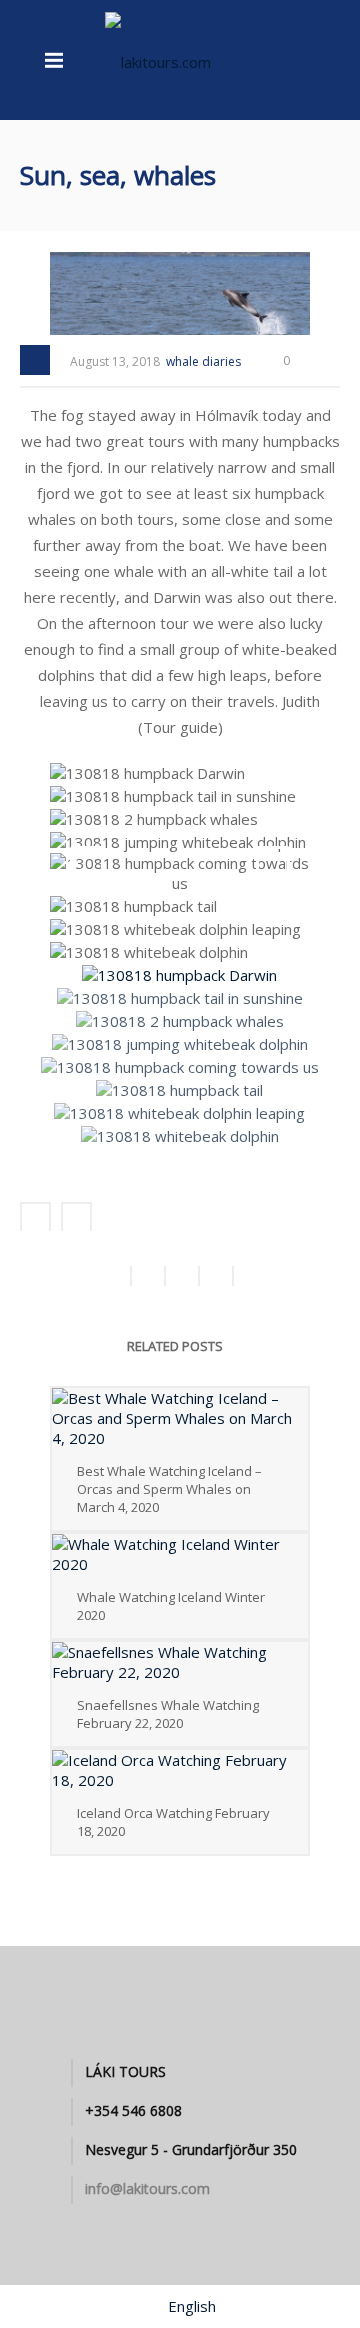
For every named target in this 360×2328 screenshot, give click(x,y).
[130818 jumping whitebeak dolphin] (180, 843)
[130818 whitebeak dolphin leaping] (178, 930)
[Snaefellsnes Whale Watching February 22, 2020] (180, 1662)
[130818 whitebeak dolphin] (151, 953)
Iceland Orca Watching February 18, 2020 (173, 1822)
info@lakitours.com (147, 2189)
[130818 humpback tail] (136, 907)
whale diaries (203, 361)
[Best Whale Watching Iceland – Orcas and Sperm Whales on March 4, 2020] (180, 1418)
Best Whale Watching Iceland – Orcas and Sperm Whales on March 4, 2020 (169, 1489)
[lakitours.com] (158, 60)
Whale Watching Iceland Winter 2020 (171, 1606)
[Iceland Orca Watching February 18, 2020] (180, 1770)
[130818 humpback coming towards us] (182, 875)
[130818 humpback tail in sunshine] (175, 797)
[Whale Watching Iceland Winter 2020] (180, 1554)
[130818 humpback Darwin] (150, 774)
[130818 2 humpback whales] (156, 820)
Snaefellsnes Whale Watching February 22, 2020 (168, 1714)
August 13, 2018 (115, 361)
